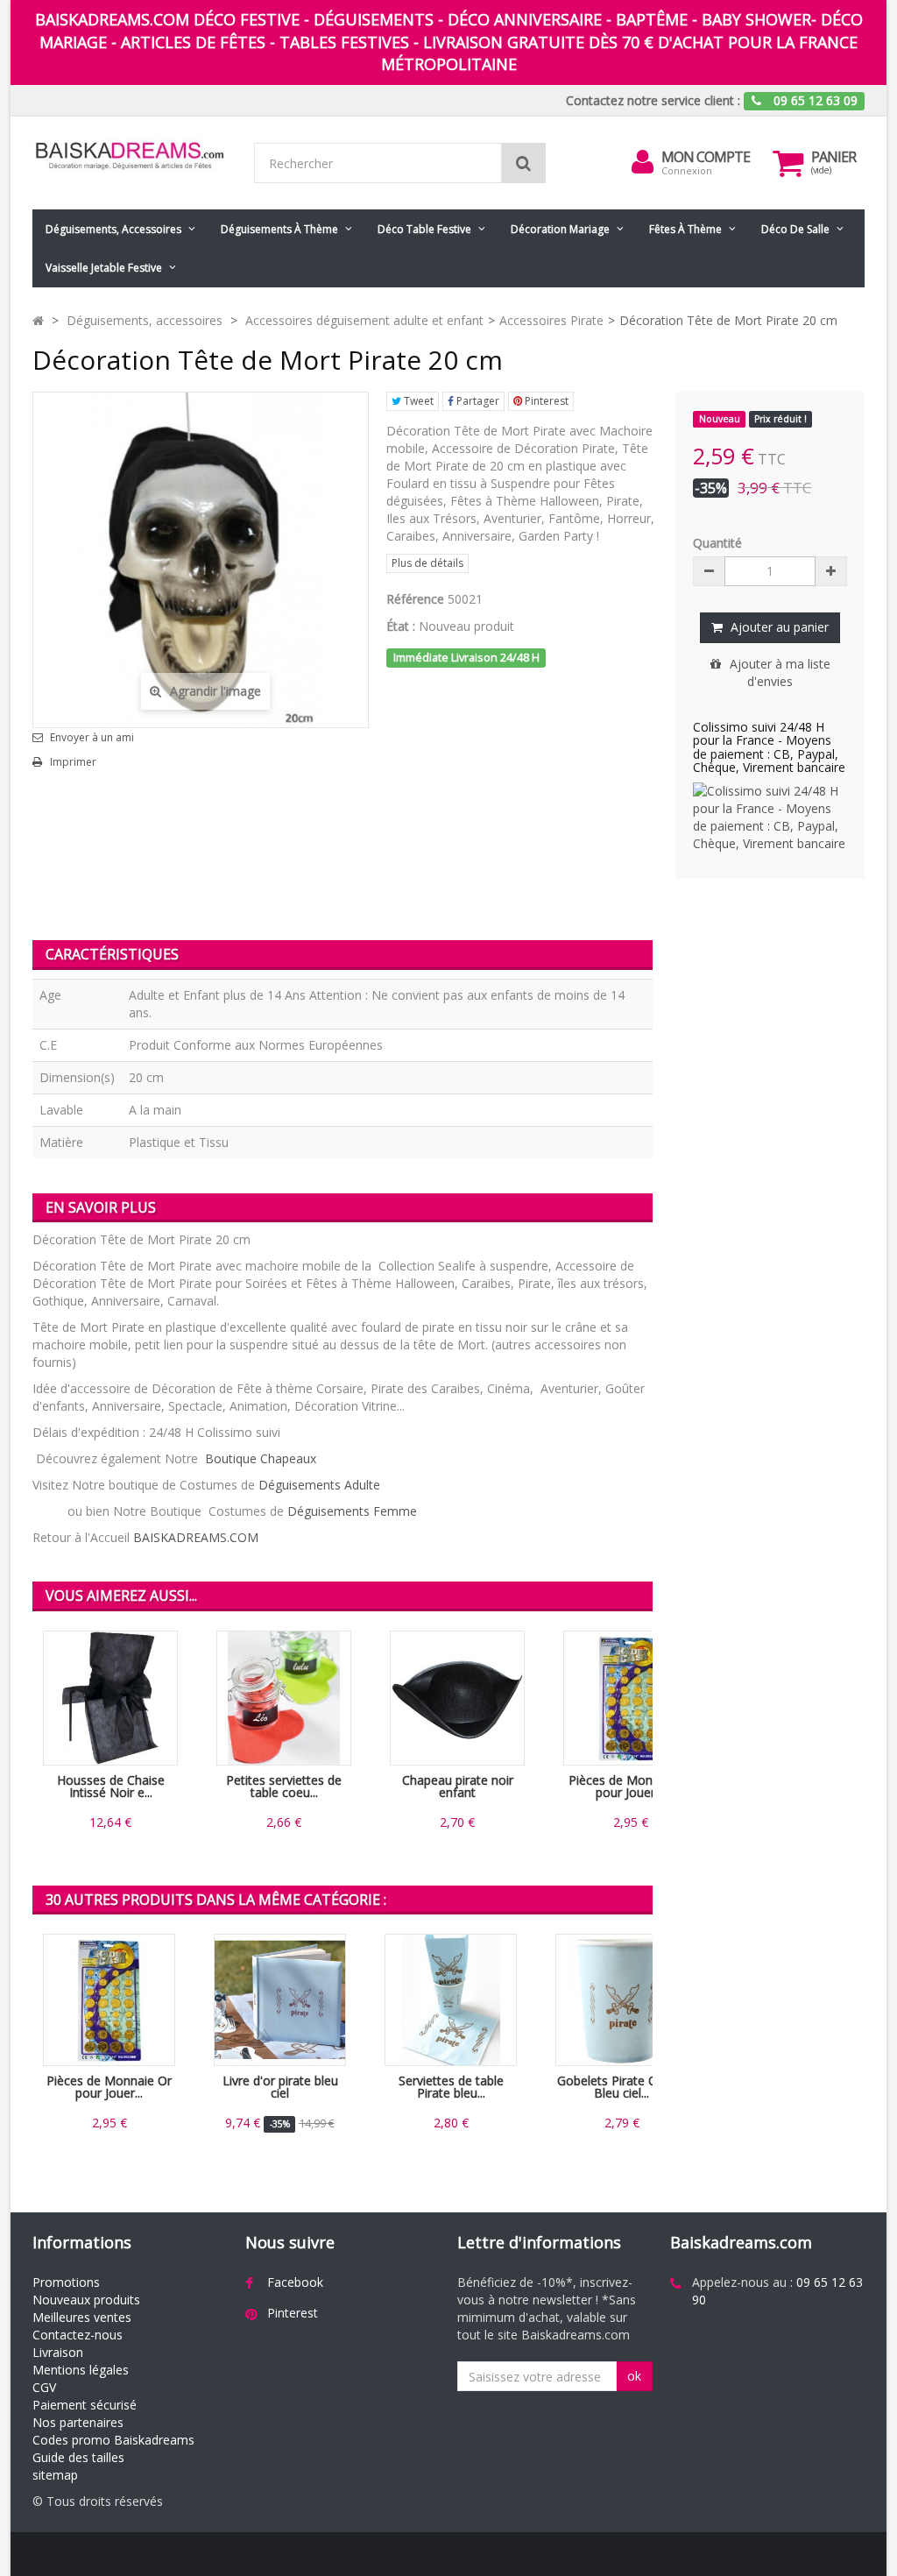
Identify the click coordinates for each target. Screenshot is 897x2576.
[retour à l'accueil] (38, 320)
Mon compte (706, 157)
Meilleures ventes (82, 2317)
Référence (415, 599)
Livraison (58, 2352)
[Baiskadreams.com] (130, 156)
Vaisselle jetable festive (104, 268)
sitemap (55, 2475)
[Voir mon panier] (788, 163)
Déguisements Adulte (319, 1485)
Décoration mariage (560, 229)
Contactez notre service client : (653, 100)
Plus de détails (427, 563)
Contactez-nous (78, 2335)
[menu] (642, 162)
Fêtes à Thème (685, 229)
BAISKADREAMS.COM (196, 1537)
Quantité (717, 543)
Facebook (295, 2282)
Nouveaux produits (86, 2300)
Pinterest (545, 401)
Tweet (417, 401)
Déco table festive (424, 229)
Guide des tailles (78, 2457)
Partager (477, 401)
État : (401, 626)
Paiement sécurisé (85, 2405)
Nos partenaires (78, 2422)
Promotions (66, 2282)
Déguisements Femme (352, 1511)
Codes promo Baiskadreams (113, 2440)
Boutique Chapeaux (261, 1458)
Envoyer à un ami (92, 738)
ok (634, 2376)
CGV (44, 2387)
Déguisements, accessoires (113, 229)
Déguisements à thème (279, 229)
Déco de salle (795, 229)
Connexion (687, 170)
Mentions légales (81, 2370)
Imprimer (73, 762)
